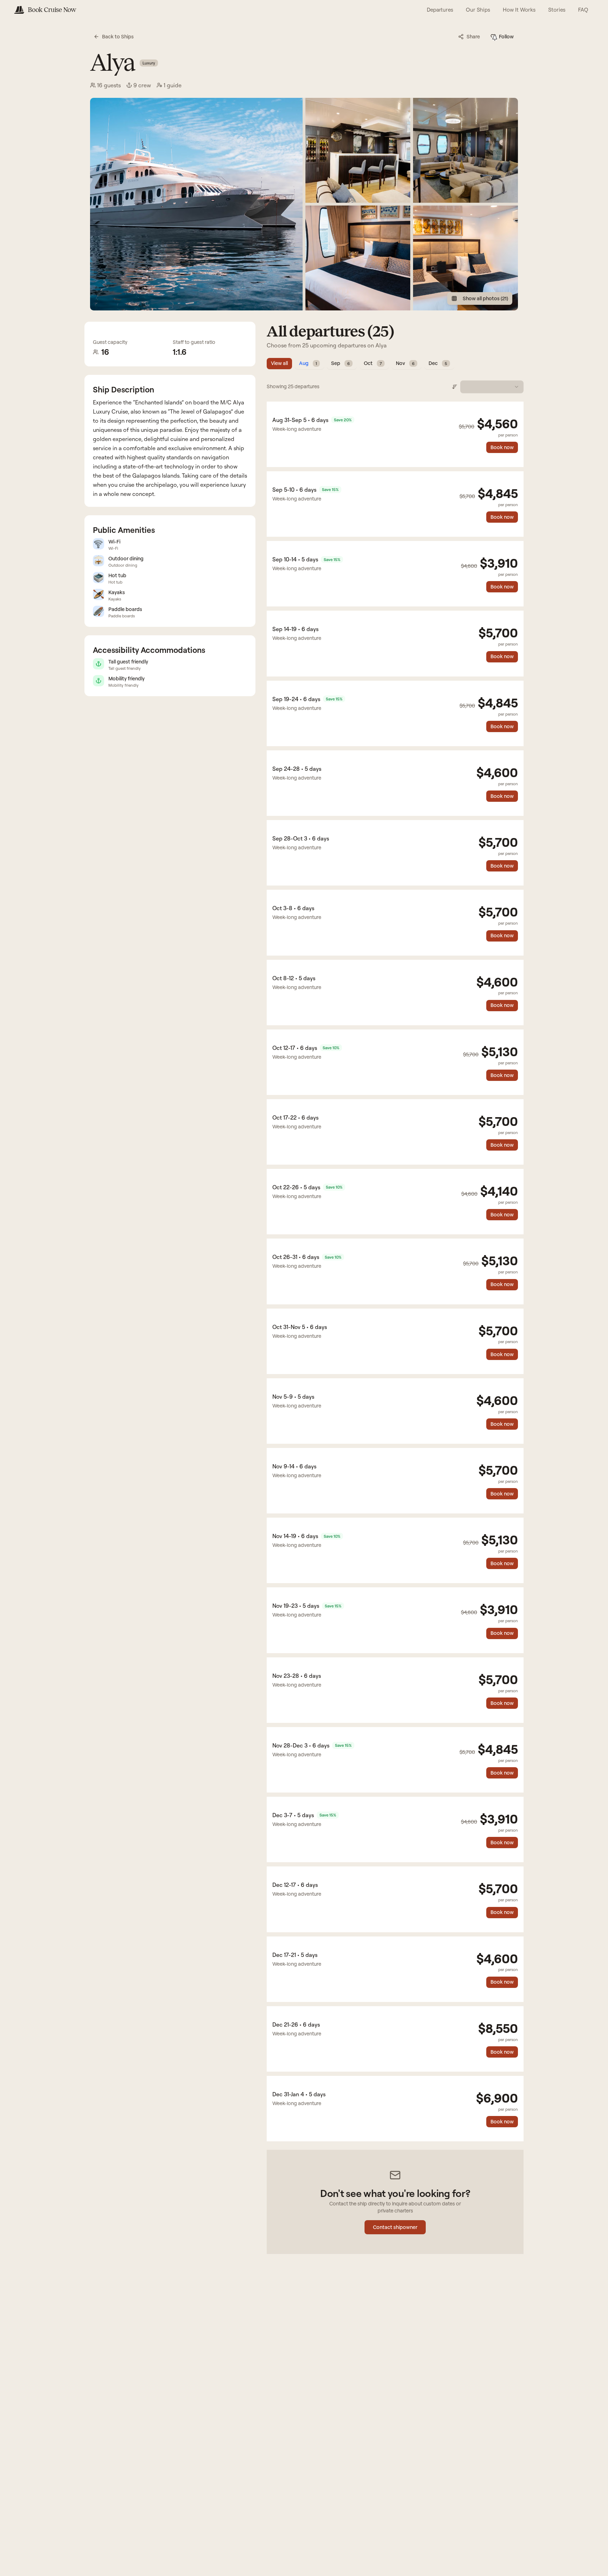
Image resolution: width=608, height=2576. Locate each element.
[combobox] (492, 387)
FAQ (583, 10)
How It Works (519, 10)
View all (279, 363)
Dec (438, 363)
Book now (502, 447)
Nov (405, 363)
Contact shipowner (395, 2227)
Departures (440, 10)
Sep (340, 363)
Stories (557, 10)
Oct (373, 363)
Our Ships (478, 10)
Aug (308, 363)
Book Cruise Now (52, 10)
